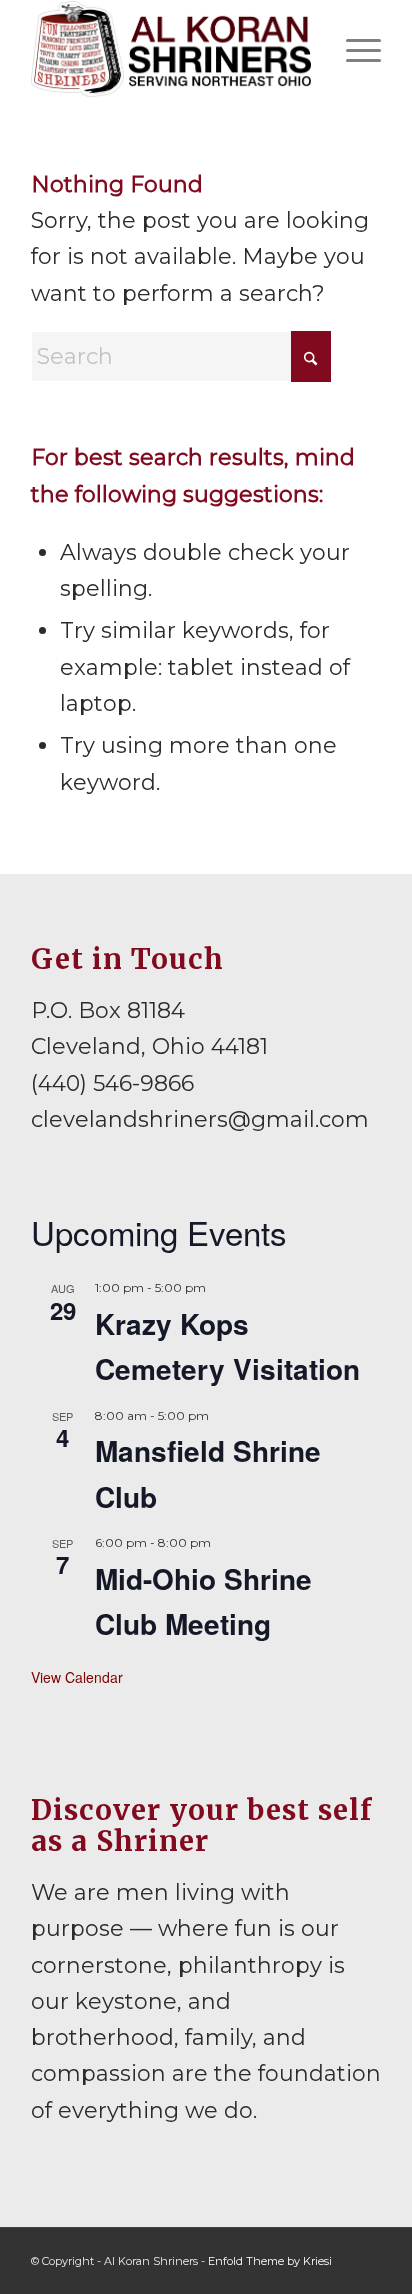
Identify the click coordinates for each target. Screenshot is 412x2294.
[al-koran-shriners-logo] (171, 49)
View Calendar (77, 1677)
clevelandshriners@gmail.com (200, 1119)
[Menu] (353, 49)
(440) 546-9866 (112, 1083)
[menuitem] (353, 49)
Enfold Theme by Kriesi (270, 2261)
